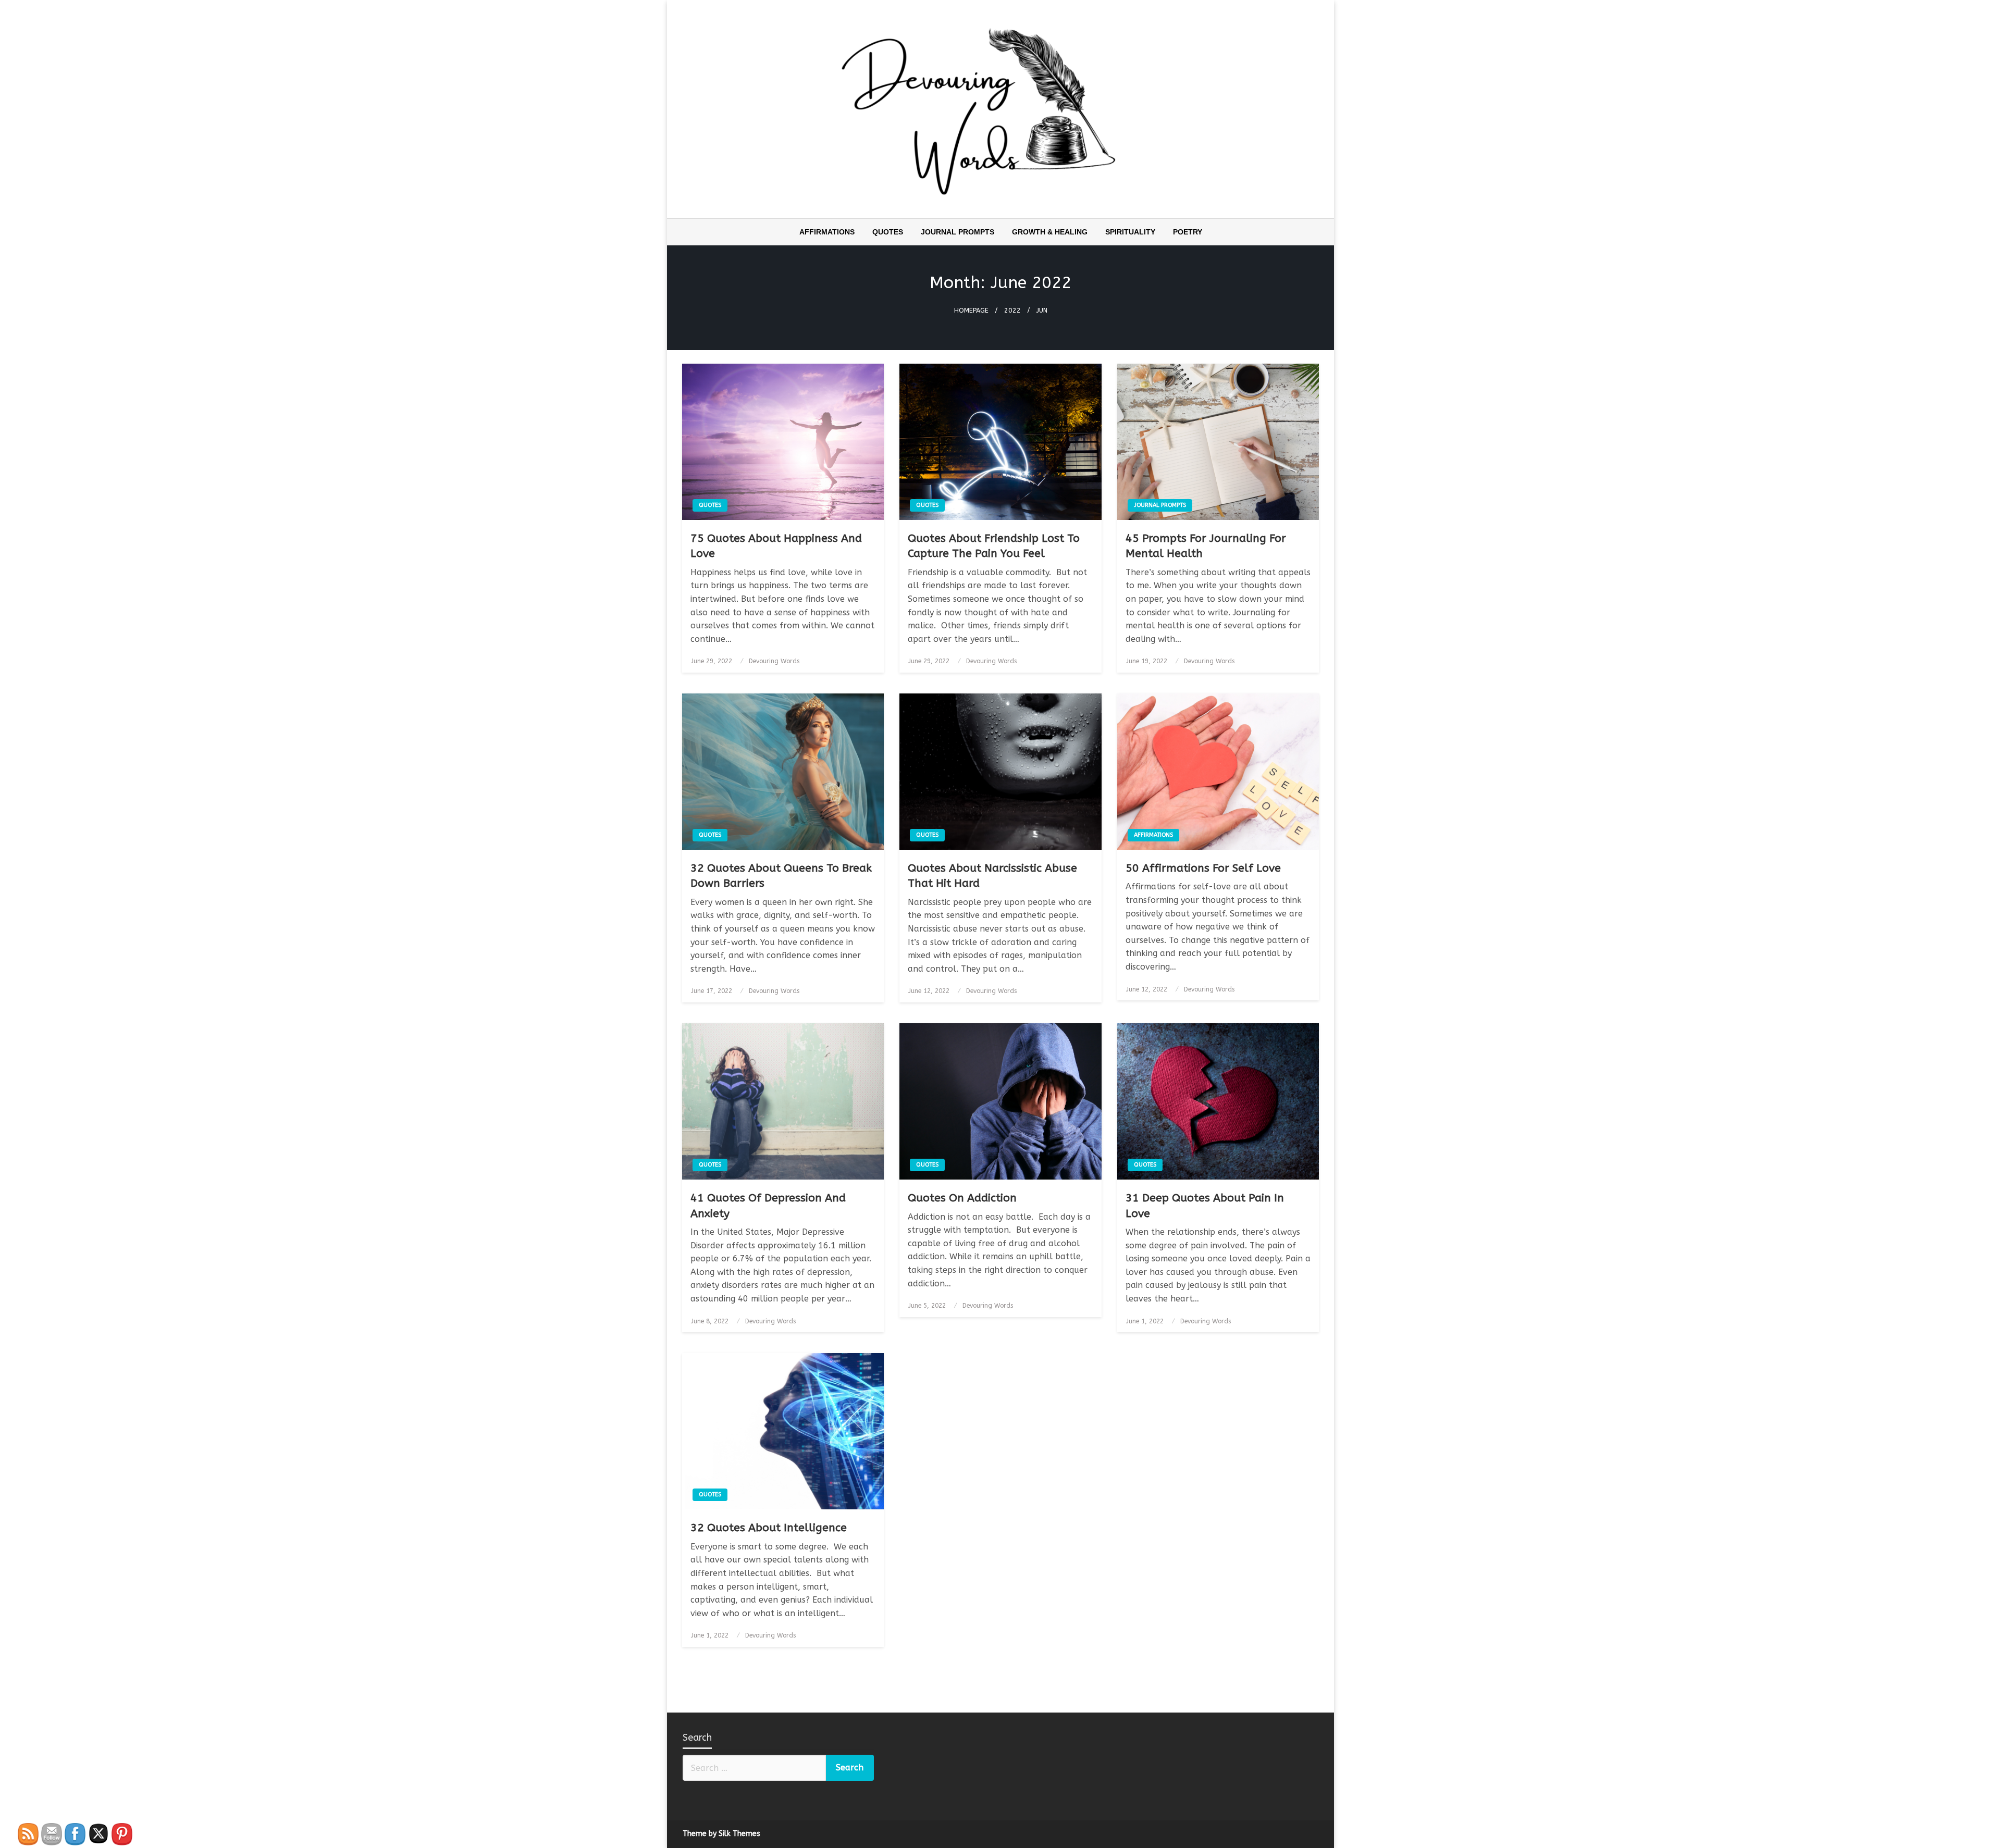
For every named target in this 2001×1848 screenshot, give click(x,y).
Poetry (1188, 232)
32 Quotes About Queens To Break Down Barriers (781, 876)
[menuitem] (827, 232)
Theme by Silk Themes (721, 1834)
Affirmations (827, 232)
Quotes (888, 232)
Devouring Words (774, 661)
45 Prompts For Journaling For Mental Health (1206, 546)
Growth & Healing (1050, 232)
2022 (1012, 310)
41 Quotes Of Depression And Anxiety (768, 1206)
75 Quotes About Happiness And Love (776, 546)
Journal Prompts (958, 232)
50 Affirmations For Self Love (1203, 868)
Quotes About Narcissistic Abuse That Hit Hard (992, 876)
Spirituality (1130, 232)
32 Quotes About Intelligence (769, 1528)
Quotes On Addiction (962, 1198)
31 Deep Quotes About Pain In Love (1205, 1206)
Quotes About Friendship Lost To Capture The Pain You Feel (994, 546)
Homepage (971, 310)
